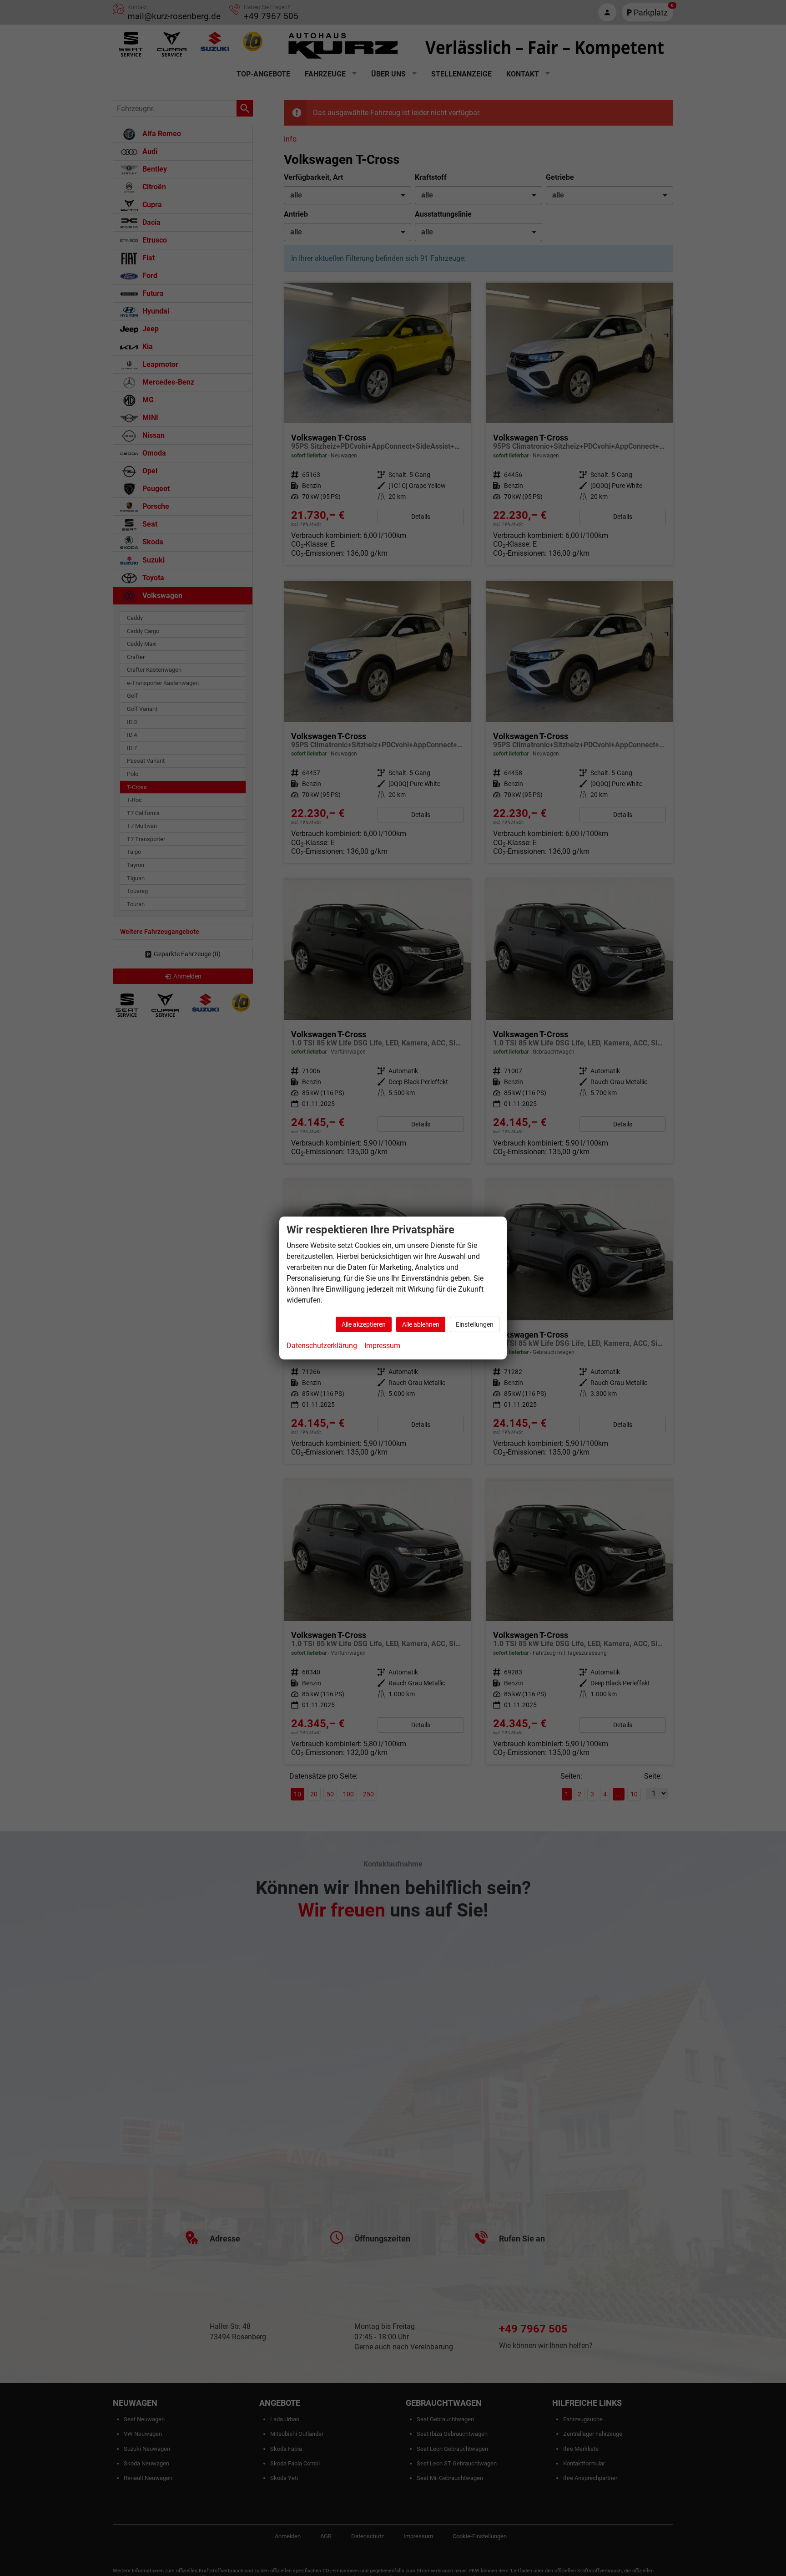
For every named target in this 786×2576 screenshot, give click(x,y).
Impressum (382, 1346)
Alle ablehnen (421, 1324)
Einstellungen (475, 1324)
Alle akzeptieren (364, 1324)
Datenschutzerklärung (322, 1346)
